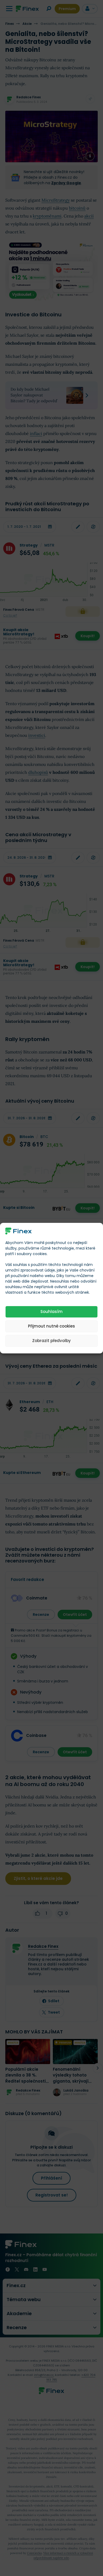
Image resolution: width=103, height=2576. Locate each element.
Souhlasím (51, 1312)
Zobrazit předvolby (51, 1341)
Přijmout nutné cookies (51, 1326)
